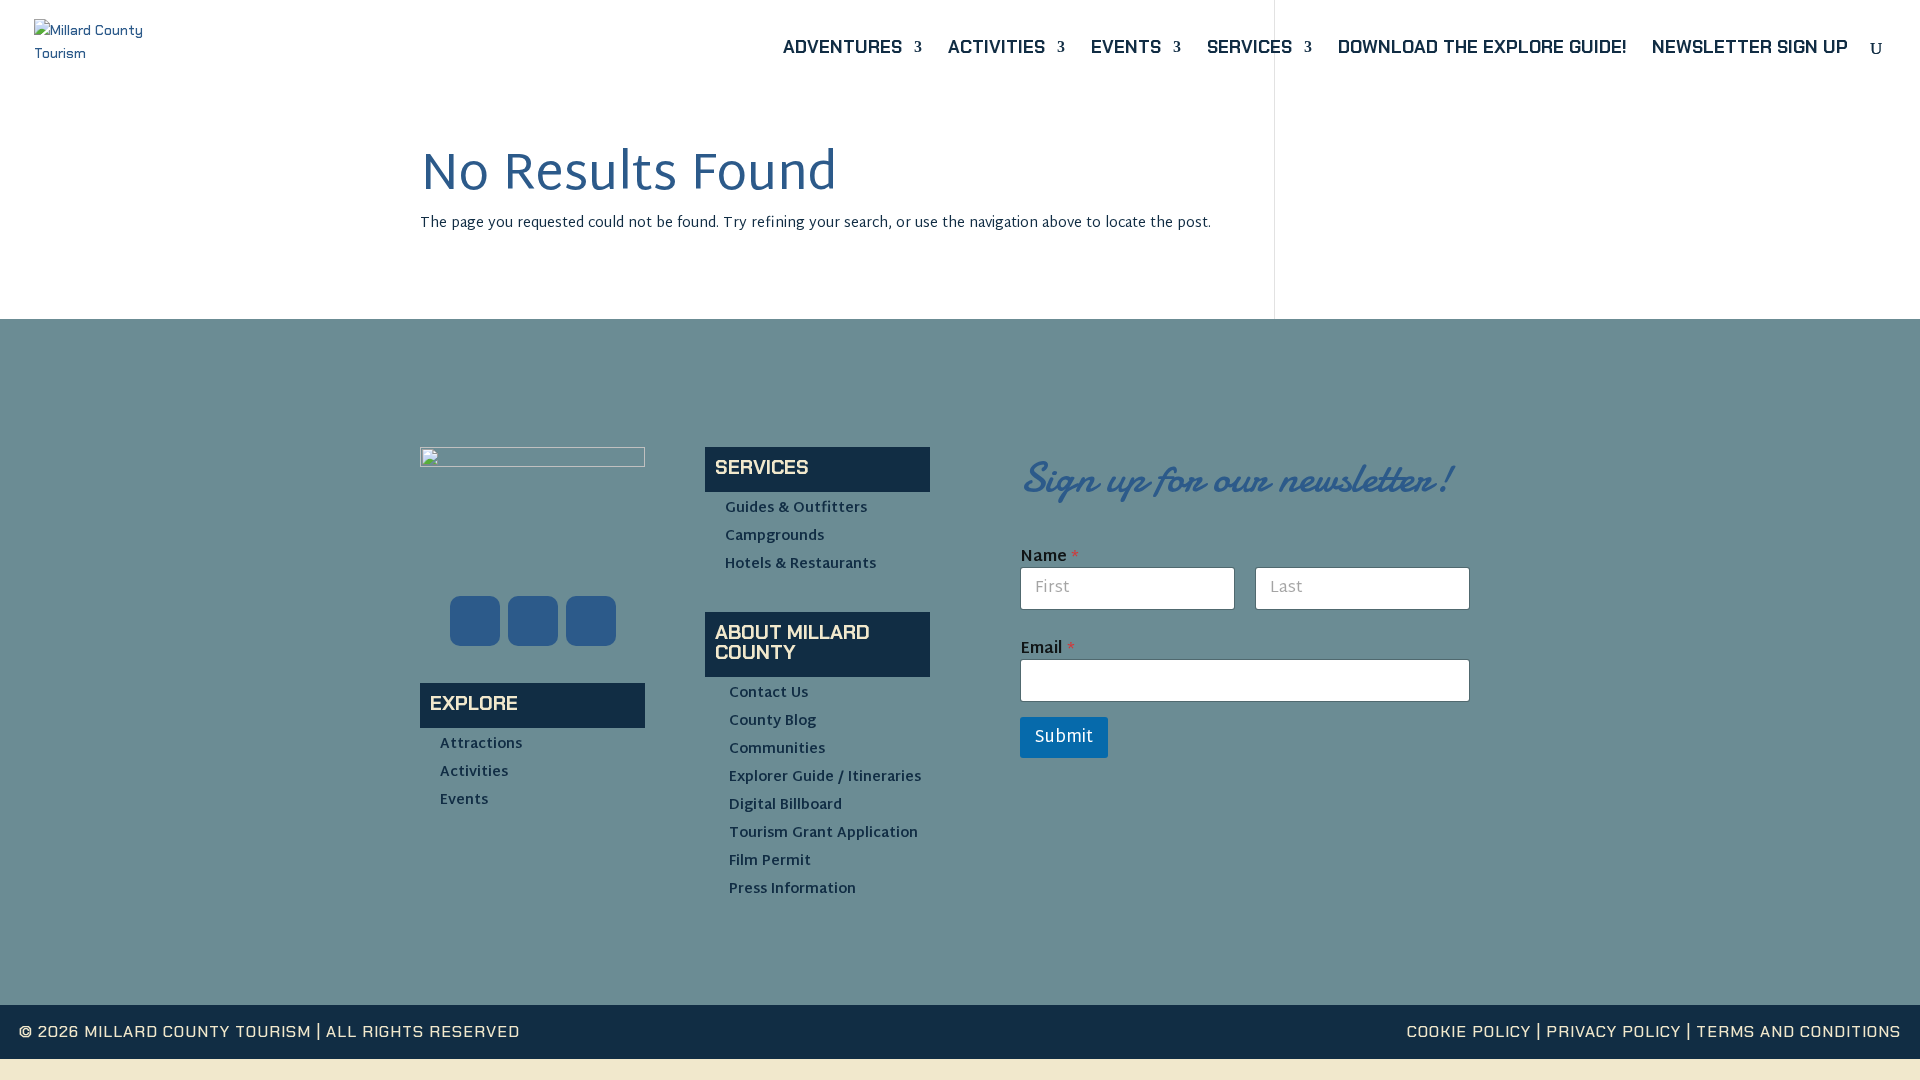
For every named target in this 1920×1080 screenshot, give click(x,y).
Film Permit (770, 861)
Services (1249, 49)
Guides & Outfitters (796, 508)
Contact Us (768, 693)
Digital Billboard (785, 805)
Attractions (481, 744)
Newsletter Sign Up (1750, 49)
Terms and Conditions (1798, 1031)
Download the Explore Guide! (1482, 49)
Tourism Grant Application (823, 833)
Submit (1064, 737)
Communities (777, 749)
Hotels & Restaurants (800, 564)
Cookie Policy (1469, 1031)
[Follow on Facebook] (475, 621)
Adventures (842, 49)
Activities (996, 49)
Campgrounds (774, 536)
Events (1126, 49)
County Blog (772, 721)
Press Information (792, 889)
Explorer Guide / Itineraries (825, 777)
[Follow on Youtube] (591, 621)
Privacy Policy (1613, 1031)
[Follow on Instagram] (533, 621)
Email (1047, 649)
